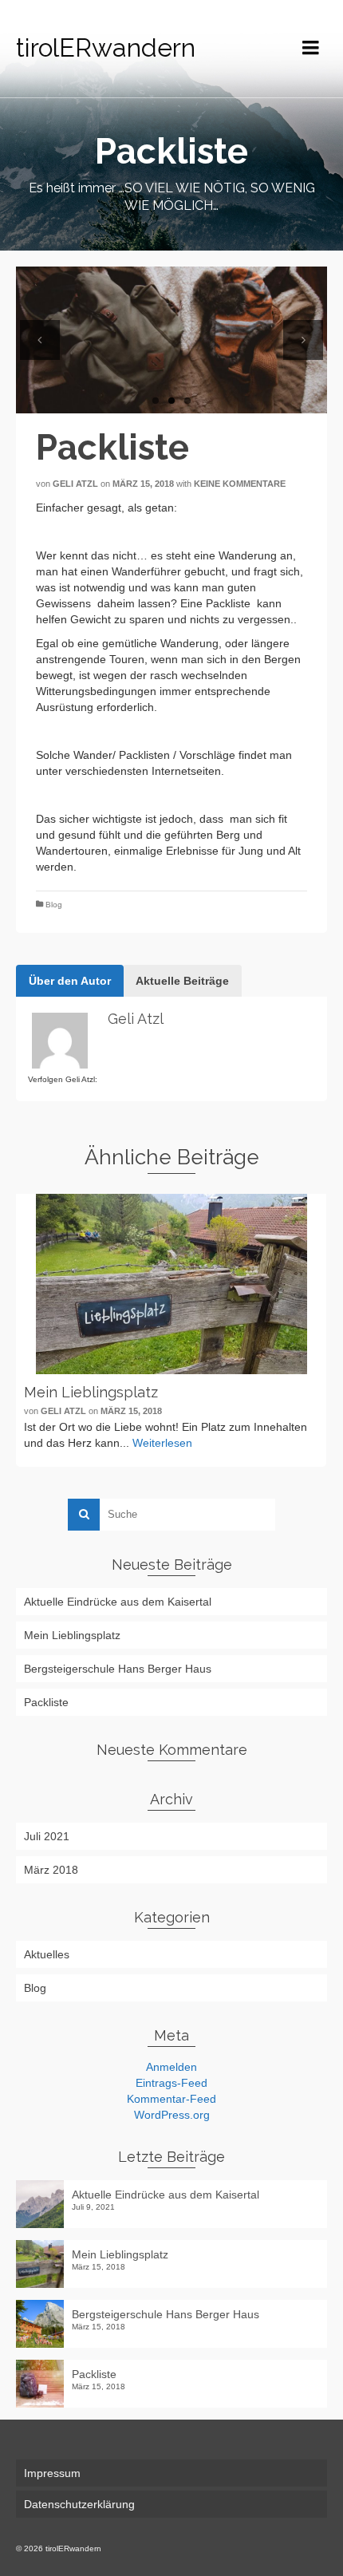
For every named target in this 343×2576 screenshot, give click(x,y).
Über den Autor (70, 981)
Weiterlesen (162, 1443)
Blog (54, 905)
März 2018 (51, 1870)
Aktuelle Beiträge (182, 981)
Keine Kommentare (240, 484)
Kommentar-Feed (171, 2099)
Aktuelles (47, 1954)
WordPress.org (172, 2115)
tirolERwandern (106, 47)
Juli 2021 (47, 1836)
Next (303, 340)
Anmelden (171, 2067)
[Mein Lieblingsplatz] (171, 1284)
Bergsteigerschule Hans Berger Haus (118, 1669)
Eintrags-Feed (171, 2083)
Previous (40, 340)
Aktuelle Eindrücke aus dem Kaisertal (118, 1602)
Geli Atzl (75, 484)
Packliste (46, 1702)
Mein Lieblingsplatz (72, 1635)
